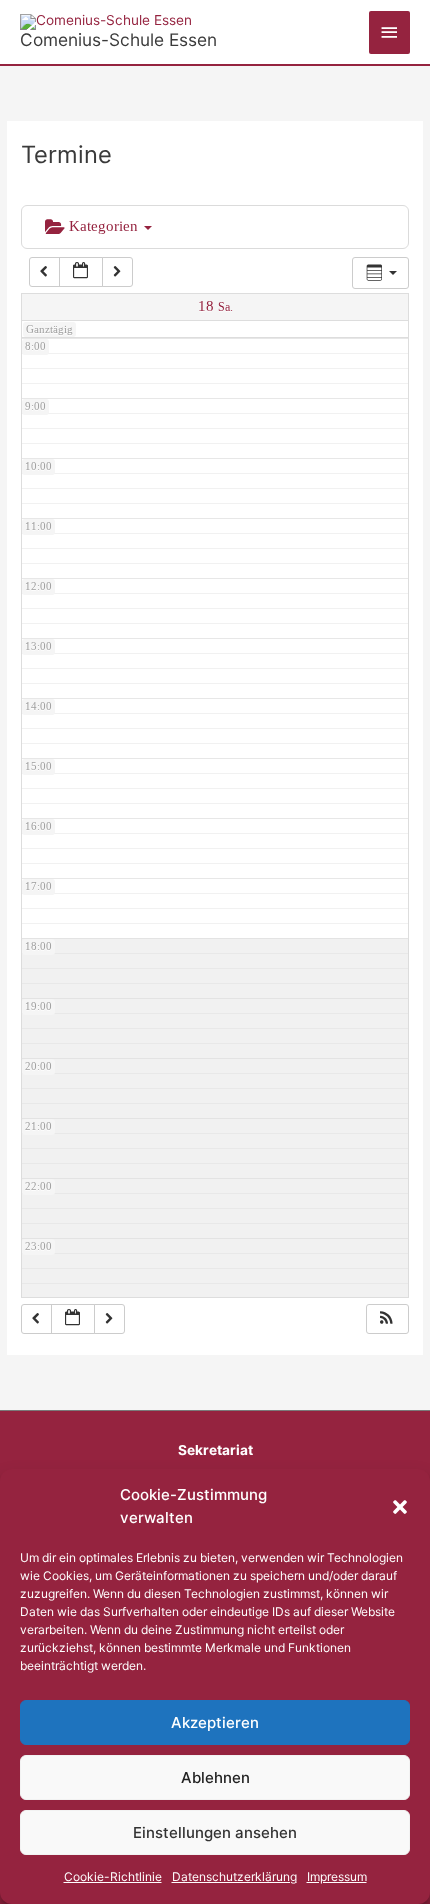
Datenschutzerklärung (234, 1876)
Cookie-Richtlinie (113, 1876)
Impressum (337, 1876)
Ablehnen (215, 1777)
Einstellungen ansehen (215, 1832)
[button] (400, 1507)
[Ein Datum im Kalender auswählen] (81, 272)
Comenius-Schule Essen (118, 39)
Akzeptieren (215, 1722)
